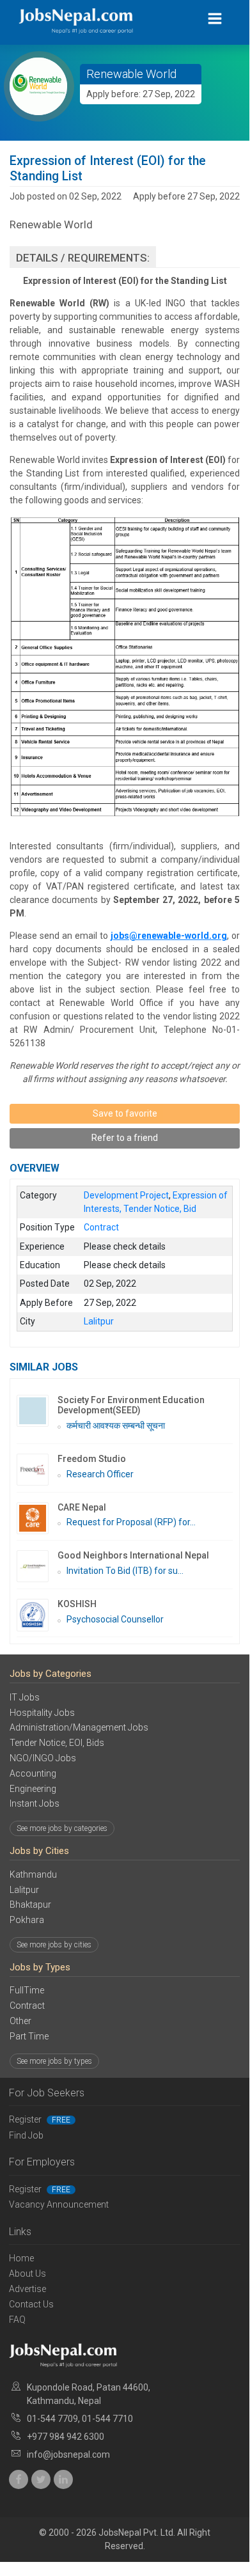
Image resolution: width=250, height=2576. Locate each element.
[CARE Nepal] (37, 1518)
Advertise (27, 2289)
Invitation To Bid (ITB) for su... (125, 1571)
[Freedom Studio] (37, 1470)
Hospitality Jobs (42, 1713)
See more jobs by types (54, 2061)
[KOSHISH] (37, 1615)
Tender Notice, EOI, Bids (57, 1743)
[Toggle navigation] (215, 19)
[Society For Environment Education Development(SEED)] (37, 1411)
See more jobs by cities (54, 1945)
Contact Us (31, 2304)
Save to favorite (125, 1113)
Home (21, 2258)
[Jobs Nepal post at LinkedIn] (63, 2479)
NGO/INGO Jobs (43, 1758)
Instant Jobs (35, 1803)
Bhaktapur (30, 1905)
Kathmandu (33, 1874)
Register (40, 2119)
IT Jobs (25, 1697)
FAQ (17, 2320)
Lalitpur (24, 1890)
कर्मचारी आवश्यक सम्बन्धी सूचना (116, 1425)
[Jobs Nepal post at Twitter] (41, 2479)
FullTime (27, 1990)
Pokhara (27, 1920)
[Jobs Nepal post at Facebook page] (19, 2479)
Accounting (33, 1773)
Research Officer (100, 1474)
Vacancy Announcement (59, 2204)
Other (20, 2021)
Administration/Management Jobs (79, 1727)
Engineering (33, 1789)
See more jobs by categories (62, 1828)
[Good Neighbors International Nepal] (37, 1566)
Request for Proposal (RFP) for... (131, 1522)
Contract (27, 2006)
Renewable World (131, 74)
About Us (27, 2274)
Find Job (26, 2135)
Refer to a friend (125, 1138)
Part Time (29, 2036)
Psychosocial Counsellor (115, 1619)
